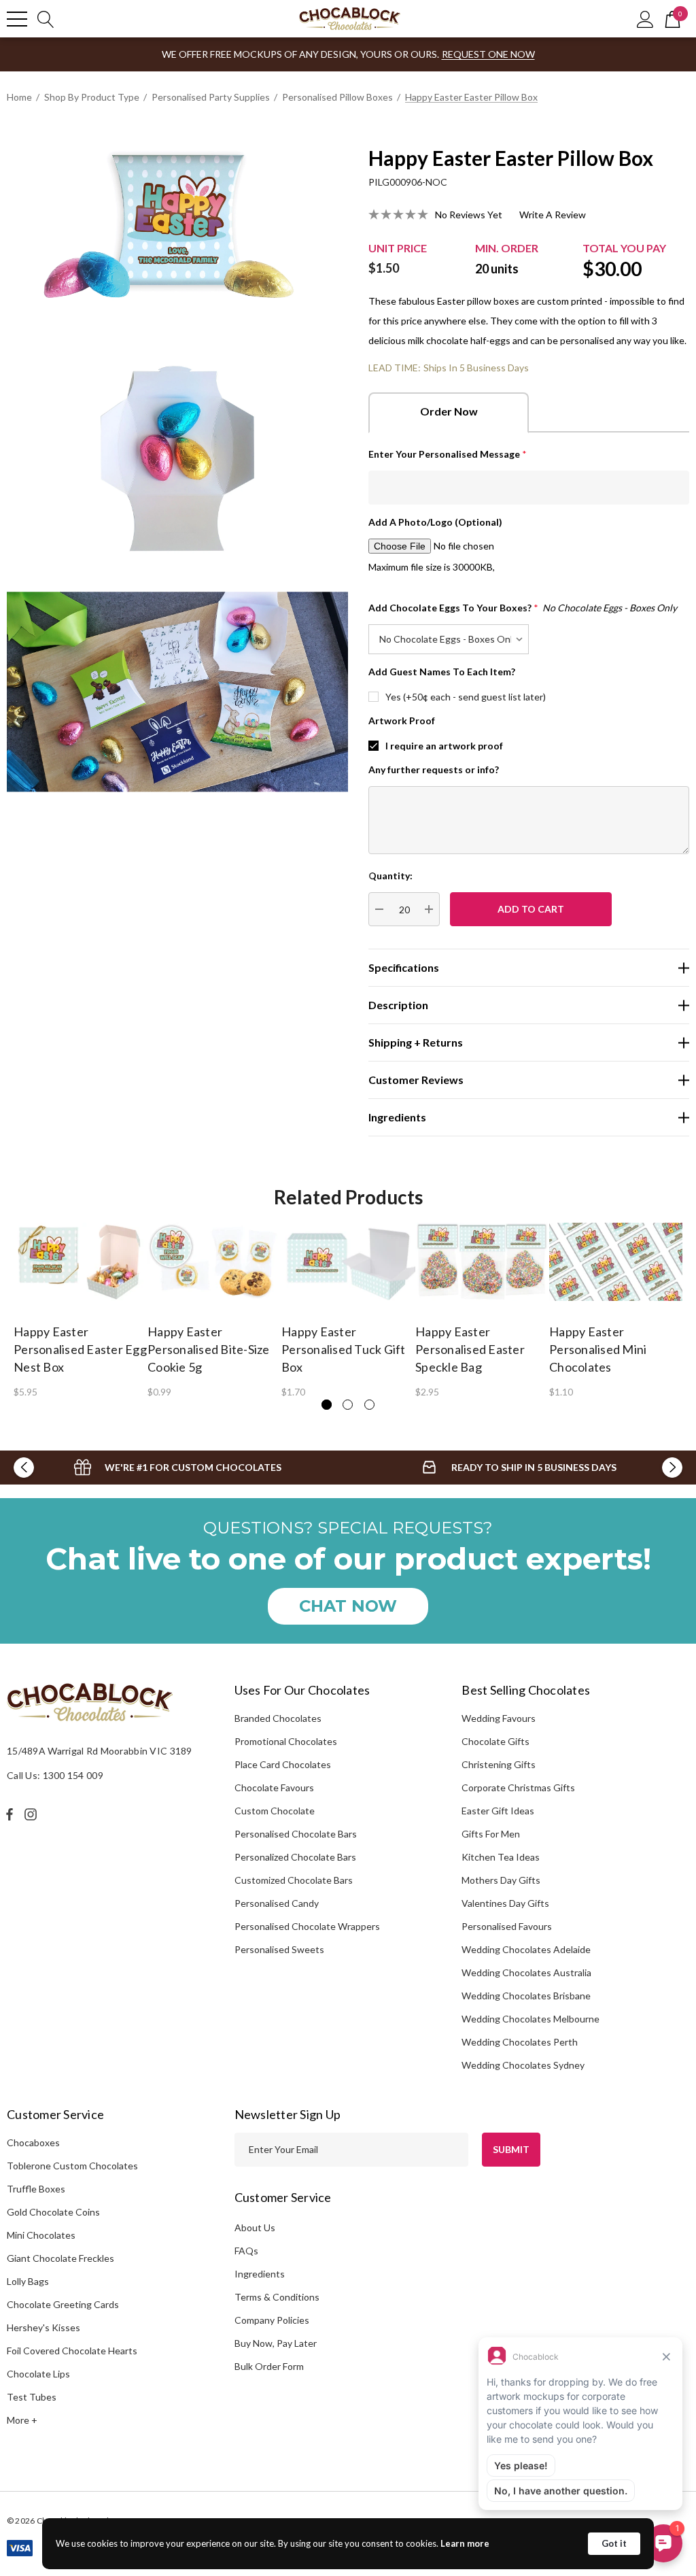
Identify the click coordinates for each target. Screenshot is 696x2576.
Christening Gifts (499, 1764)
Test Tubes (32, 2397)
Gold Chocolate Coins (53, 2212)
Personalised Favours (507, 1926)
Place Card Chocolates (283, 1764)
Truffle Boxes (36, 2189)
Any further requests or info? (434, 769)
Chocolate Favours (274, 1787)
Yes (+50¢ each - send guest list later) (466, 697)
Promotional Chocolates (286, 1741)
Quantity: (390, 876)
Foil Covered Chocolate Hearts (72, 2351)
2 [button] (348, 1405)
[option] (81, 1309)
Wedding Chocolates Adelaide (526, 1949)
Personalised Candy (277, 1903)
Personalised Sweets (279, 1949)
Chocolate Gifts (495, 1741)
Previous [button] (24, 1468)
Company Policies (272, 2320)
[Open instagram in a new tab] (33, 1814)
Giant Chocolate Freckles (60, 2258)
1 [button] (327, 1405)
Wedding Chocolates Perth (520, 2042)
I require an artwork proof (444, 746)
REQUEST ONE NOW (488, 54)
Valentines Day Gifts (505, 1903)
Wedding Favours (499, 1718)
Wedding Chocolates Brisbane (526, 1996)
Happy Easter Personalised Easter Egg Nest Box (80, 1349)
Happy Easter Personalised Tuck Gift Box (344, 1349)
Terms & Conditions (277, 2297)
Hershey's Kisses (43, 2327)
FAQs (246, 2251)
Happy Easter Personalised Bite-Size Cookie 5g (209, 1349)
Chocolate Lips (38, 2374)
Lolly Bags (28, 2281)
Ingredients (260, 2274)
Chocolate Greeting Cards (63, 2304)
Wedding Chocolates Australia (526, 1972)
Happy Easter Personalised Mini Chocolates (598, 1349)
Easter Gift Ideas (498, 1811)
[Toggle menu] (17, 19)
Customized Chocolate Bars (294, 1880)
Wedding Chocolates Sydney (523, 2065)
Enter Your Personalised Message (448, 454)
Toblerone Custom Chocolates (72, 2166)
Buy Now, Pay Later (276, 2343)
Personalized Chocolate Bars (295, 1857)
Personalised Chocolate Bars (296, 1834)
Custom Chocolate (275, 1811)
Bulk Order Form (269, 2366)
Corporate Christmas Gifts (518, 1787)
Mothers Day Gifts (501, 1880)
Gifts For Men (491, 1834)
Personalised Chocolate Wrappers (307, 1926)
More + (22, 2420)
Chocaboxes (33, 2142)
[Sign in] (645, 19)
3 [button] (369, 1405)
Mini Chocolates (41, 2235)
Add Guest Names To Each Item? (442, 672)
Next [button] (672, 1468)
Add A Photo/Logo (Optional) (435, 522)
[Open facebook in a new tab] (10, 1814)
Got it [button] (614, 2543)
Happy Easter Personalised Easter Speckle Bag (470, 1349)
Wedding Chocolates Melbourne (530, 2019)
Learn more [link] (465, 2543)
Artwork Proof (402, 721)
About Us (255, 2227)
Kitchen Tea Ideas (501, 1857)
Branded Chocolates (278, 1718)
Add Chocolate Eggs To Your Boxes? (523, 608)
